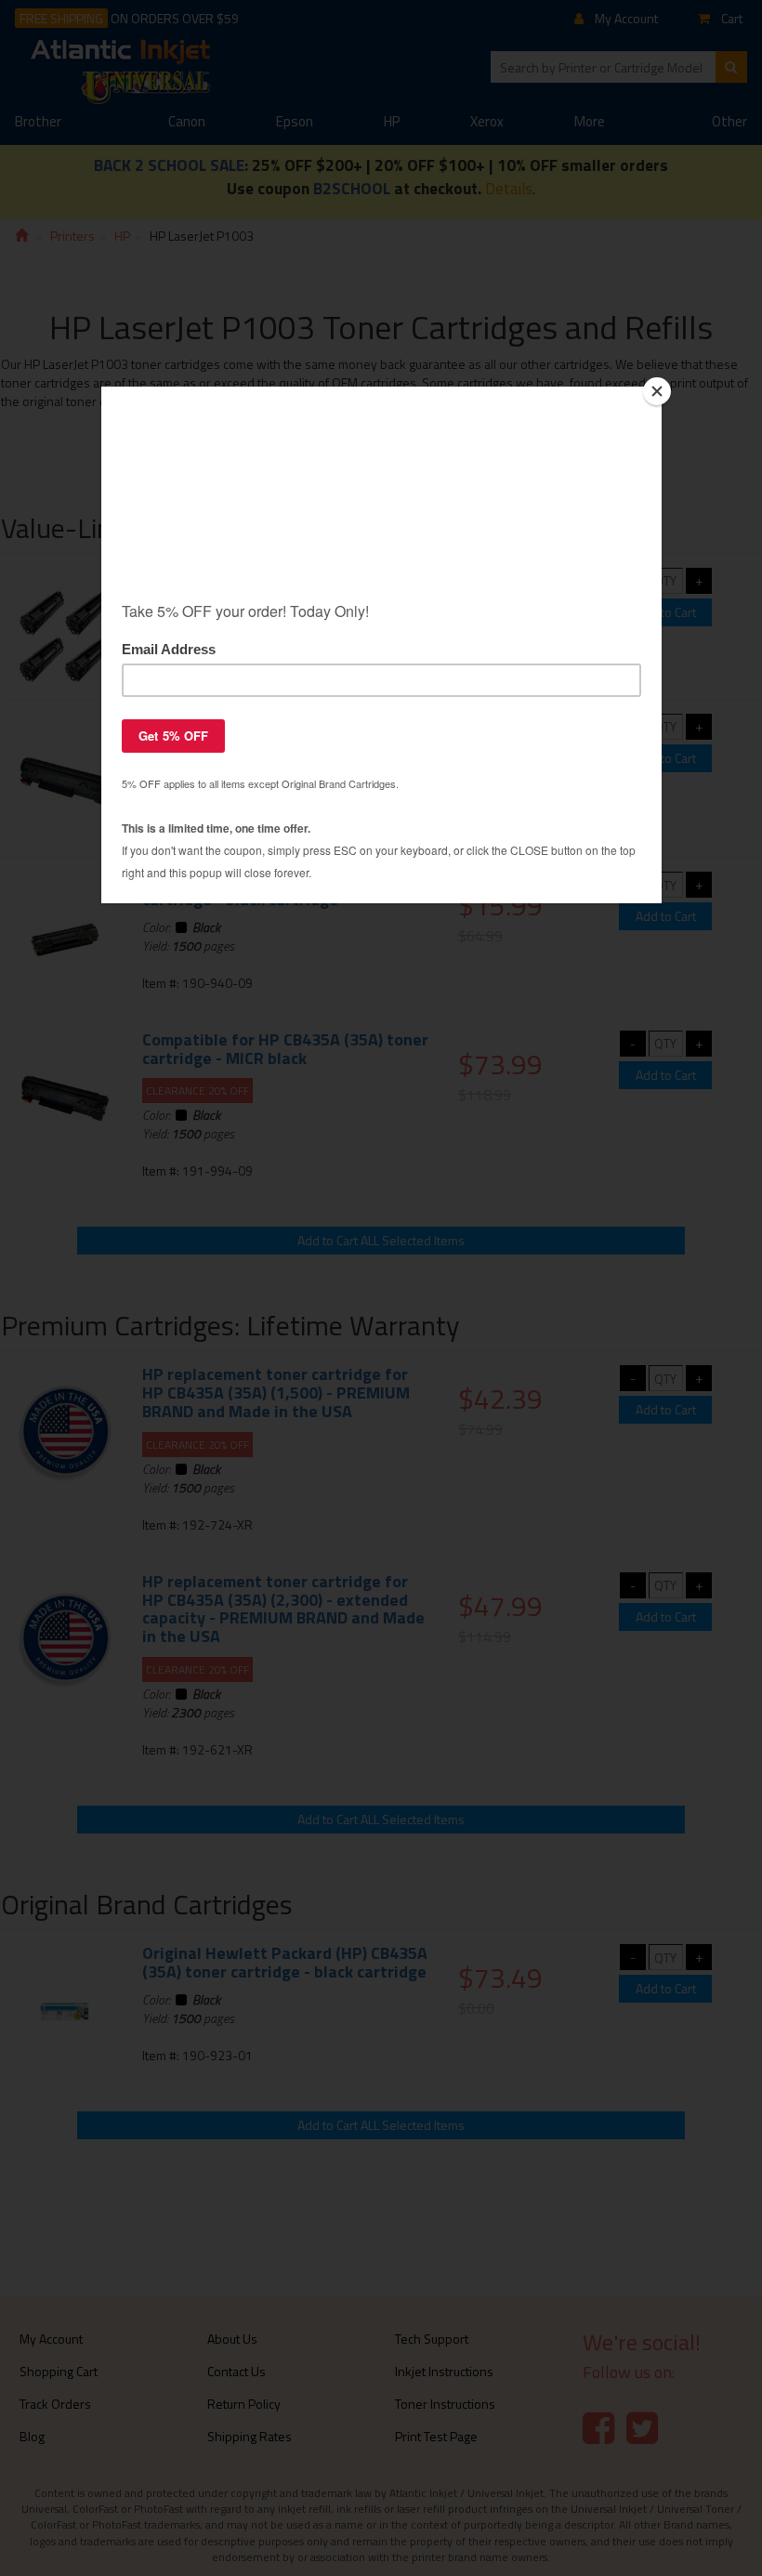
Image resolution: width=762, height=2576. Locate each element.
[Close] (657, 391)
